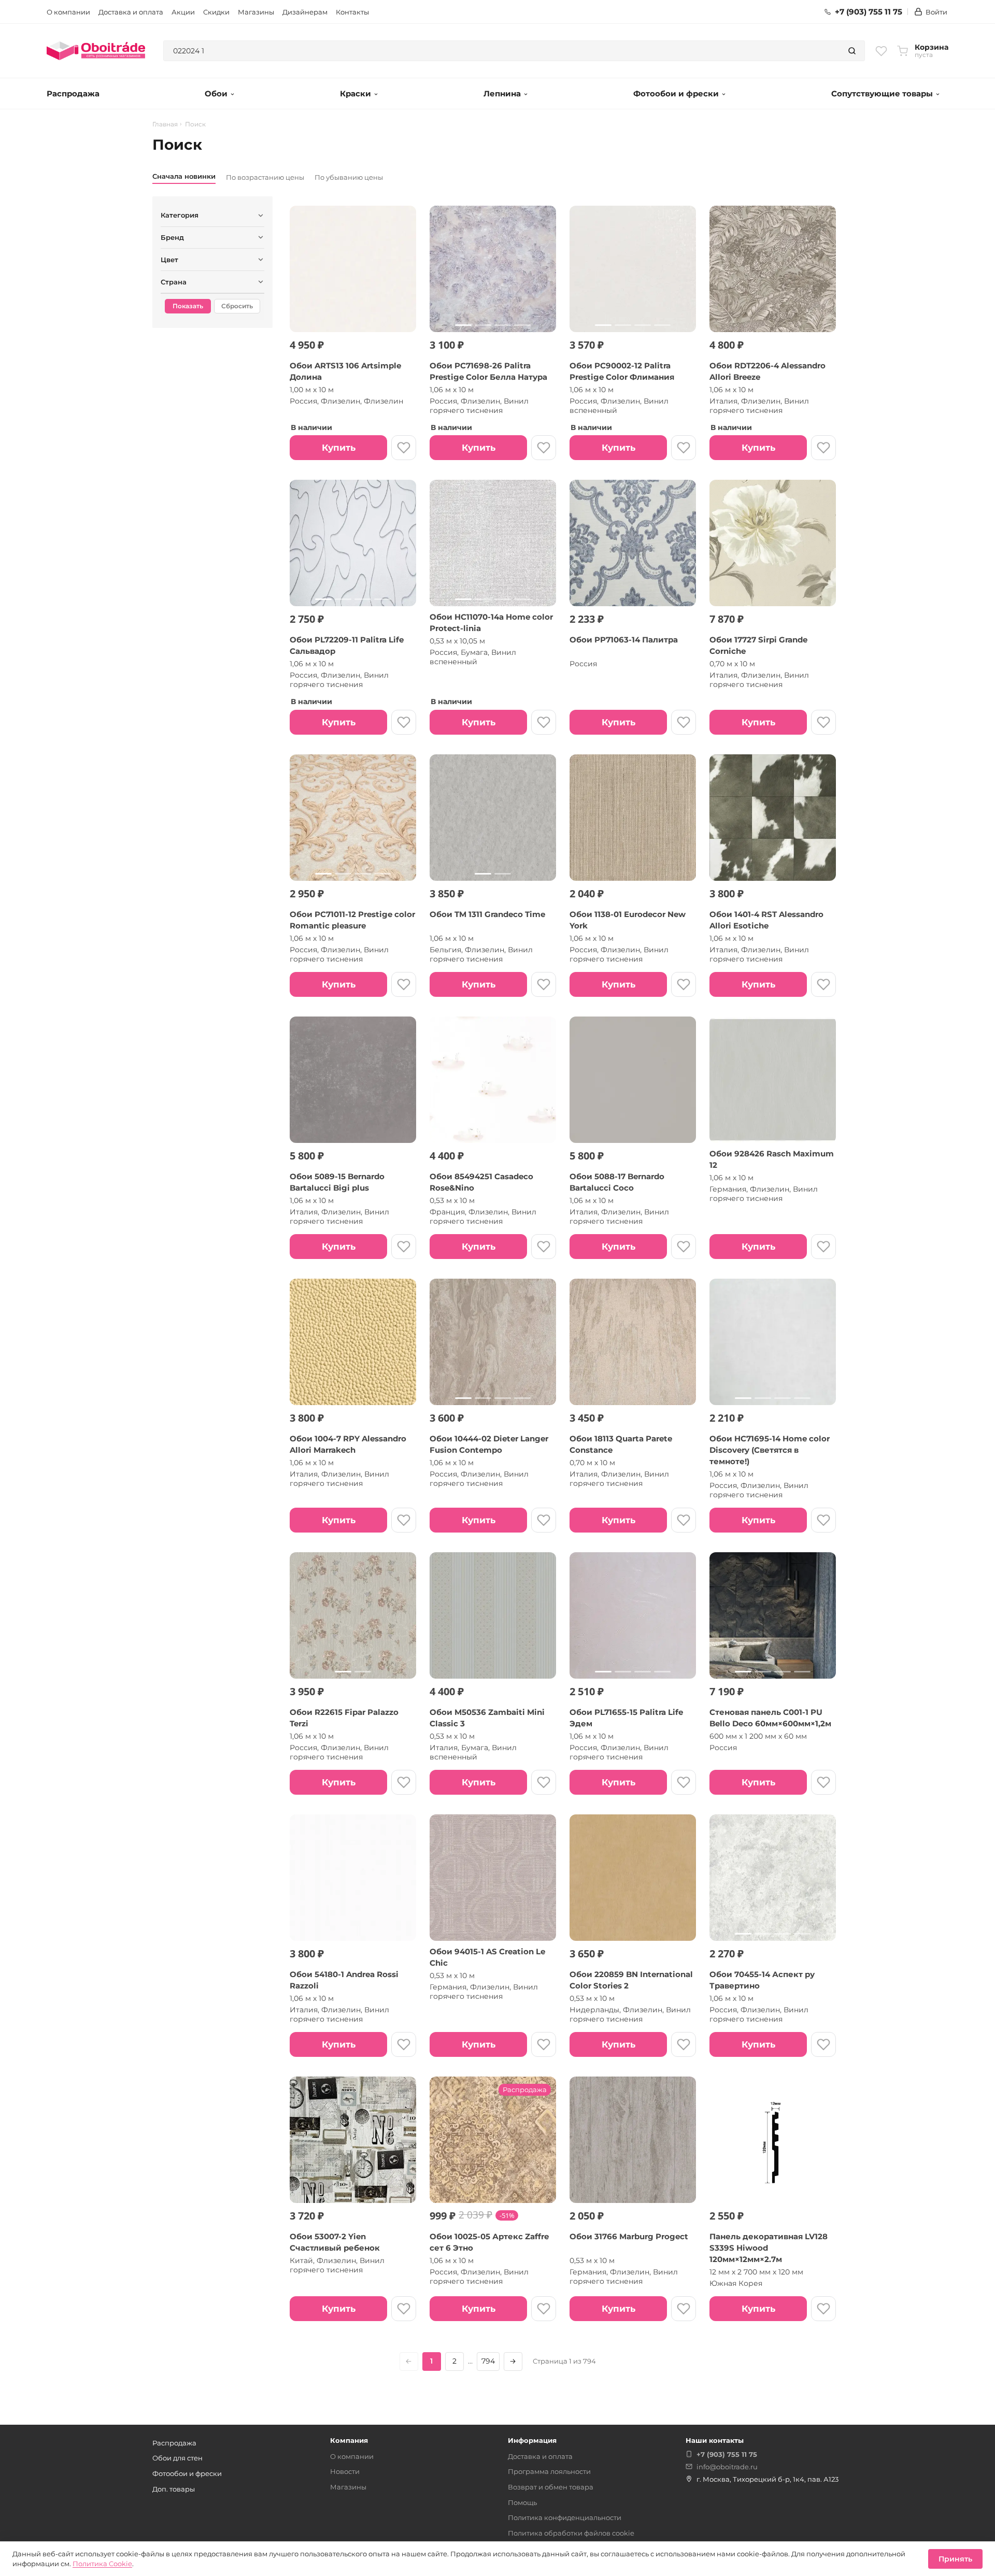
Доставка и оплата (131, 12)
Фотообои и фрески (676, 94)
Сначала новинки (184, 176)
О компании (68, 12)
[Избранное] (881, 51)
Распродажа (73, 94)
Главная (165, 124)
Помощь (522, 2502)
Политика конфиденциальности (565, 2517)
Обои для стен (177, 2458)
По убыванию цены (349, 177)
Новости (345, 2471)
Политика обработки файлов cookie (571, 2533)
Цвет (169, 260)
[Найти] (852, 51)
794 (488, 2361)
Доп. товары (174, 2489)
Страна (174, 282)
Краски (356, 94)
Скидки (216, 12)
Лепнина (502, 94)
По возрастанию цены (265, 177)
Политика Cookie (102, 2564)
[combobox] (502, 51)
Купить (339, 448)
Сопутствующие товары (882, 94)
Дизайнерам (305, 12)
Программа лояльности (549, 2471)
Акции (183, 12)
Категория (180, 215)
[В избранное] (404, 448)
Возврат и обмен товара (551, 2487)
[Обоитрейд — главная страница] (96, 51)
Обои (216, 94)
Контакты (352, 12)
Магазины (256, 12)
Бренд (172, 237)
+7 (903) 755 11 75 (869, 12)
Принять (955, 2559)
